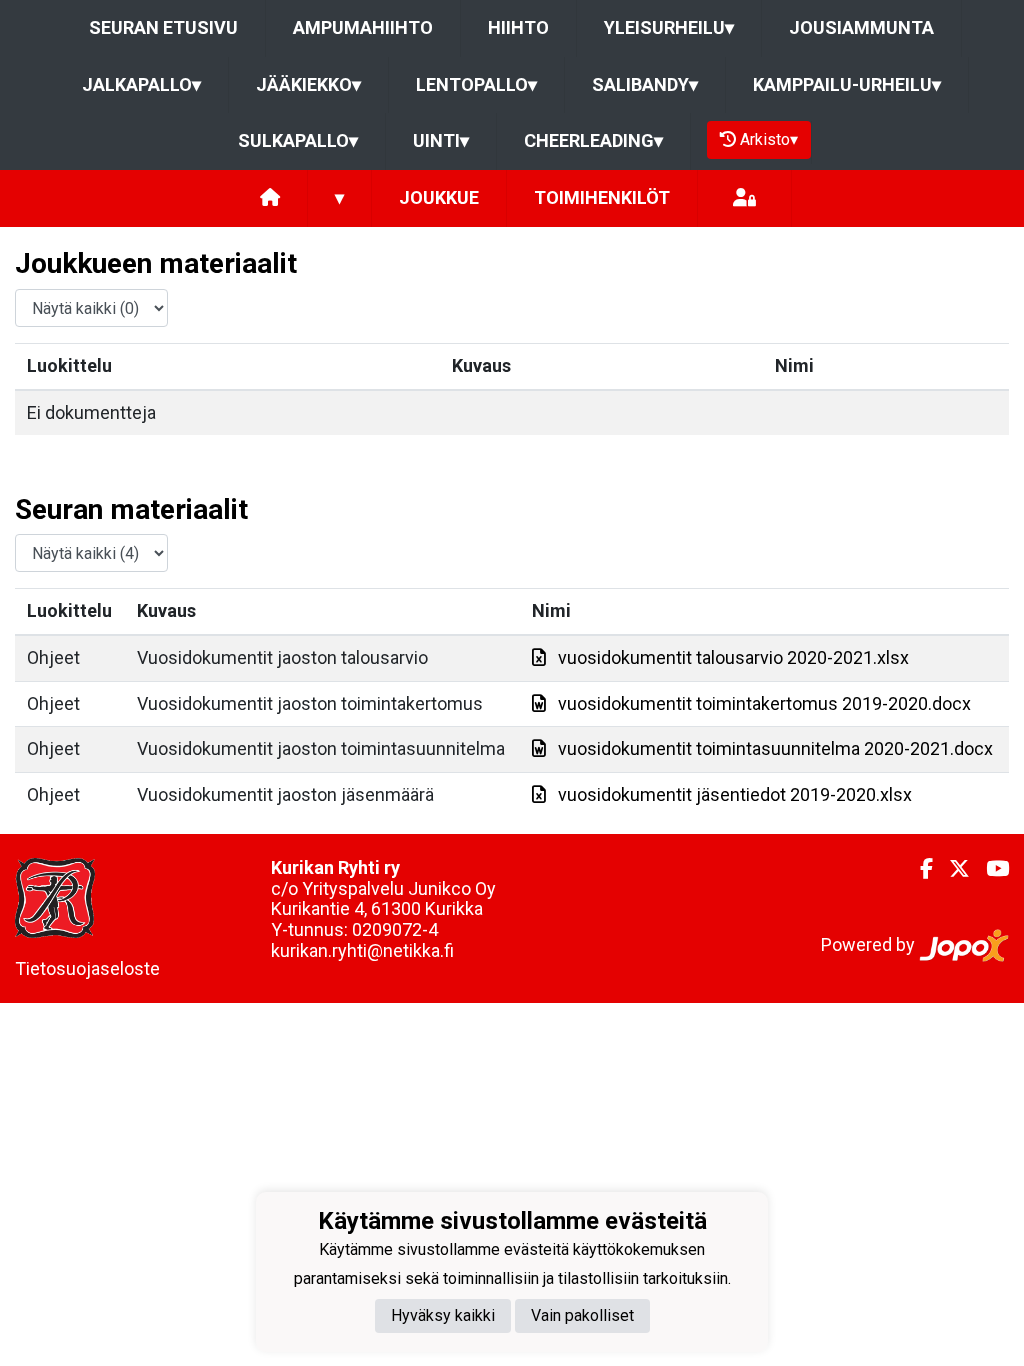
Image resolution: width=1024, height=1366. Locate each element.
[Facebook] (918, 869)
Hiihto (518, 27)
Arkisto (769, 139)
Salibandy (645, 84)
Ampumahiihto (363, 27)
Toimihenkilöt (602, 197)
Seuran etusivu (163, 27)
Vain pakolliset (582, 1315)
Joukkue (439, 197)
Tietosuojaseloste (87, 968)
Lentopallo (476, 84)
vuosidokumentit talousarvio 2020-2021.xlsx (733, 657)
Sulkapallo (298, 140)
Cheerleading (593, 140)
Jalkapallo (141, 84)
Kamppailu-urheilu (847, 84)
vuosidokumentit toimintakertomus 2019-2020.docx (764, 703)
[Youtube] (989, 869)
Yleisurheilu (669, 27)
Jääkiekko (308, 84)
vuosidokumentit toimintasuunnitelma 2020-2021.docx (775, 748)
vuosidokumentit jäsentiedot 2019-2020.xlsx (735, 794)
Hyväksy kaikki (443, 1315)
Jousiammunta (861, 27)
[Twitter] (951, 869)
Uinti (441, 140)
